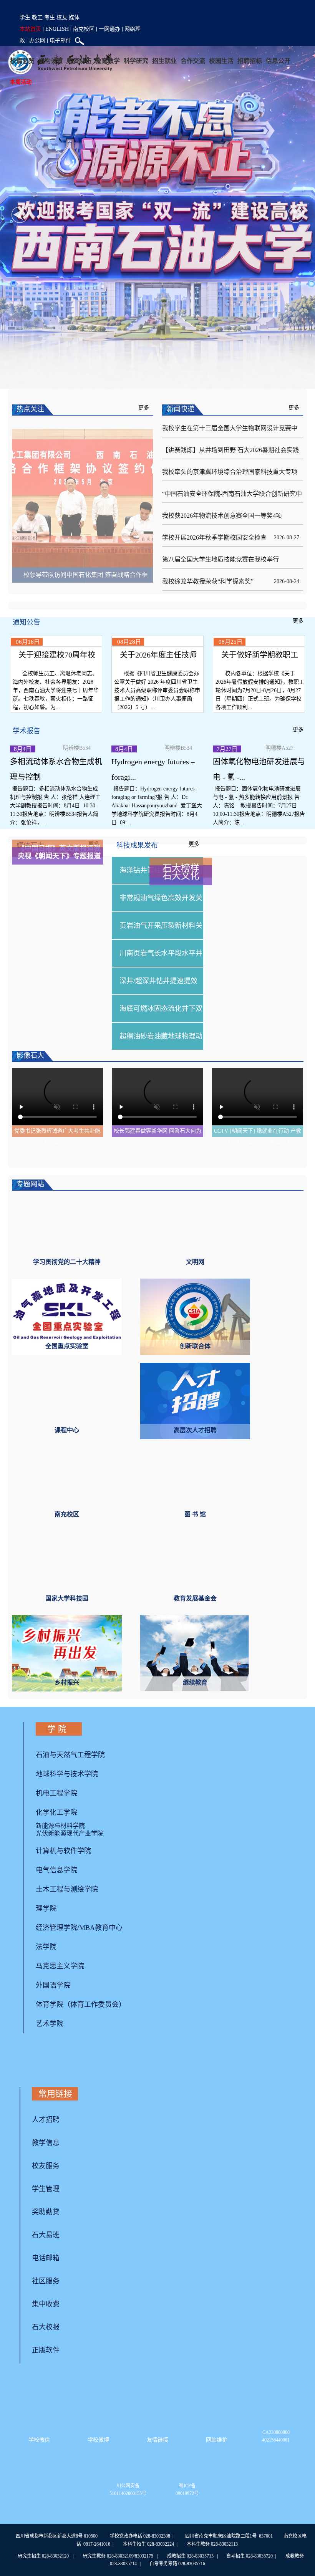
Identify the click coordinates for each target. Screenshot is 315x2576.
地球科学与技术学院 (67, 1787)
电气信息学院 (56, 1883)
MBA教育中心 (101, 1941)
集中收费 (46, 2317)
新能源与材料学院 (60, 1839)
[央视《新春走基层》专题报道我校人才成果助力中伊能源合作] (83, 505)
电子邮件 (60, 40)
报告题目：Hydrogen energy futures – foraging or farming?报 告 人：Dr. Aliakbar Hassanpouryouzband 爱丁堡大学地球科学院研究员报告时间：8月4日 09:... (157, 819)
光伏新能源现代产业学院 (70, 1846)
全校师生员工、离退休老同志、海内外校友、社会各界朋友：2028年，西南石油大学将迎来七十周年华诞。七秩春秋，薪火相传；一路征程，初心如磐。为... (56, 703)
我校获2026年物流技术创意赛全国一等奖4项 (222, 516)
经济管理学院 (56, 1941)
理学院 (46, 1922)
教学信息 (46, 2156)
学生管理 (46, 2202)
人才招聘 (46, 2133)
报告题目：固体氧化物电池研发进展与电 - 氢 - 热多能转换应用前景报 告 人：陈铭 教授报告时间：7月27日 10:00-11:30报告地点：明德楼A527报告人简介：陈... (259, 819)
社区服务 (46, 2294)
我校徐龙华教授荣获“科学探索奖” (208, 581)
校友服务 (46, 2179)
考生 (50, 17)
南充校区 (84, 29)
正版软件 (46, 2363)
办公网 (37, 40)
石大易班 (46, 2248)
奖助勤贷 (46, 2225)
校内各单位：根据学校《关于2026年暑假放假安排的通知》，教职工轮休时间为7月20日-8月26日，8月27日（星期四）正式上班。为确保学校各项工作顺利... (260, 703)
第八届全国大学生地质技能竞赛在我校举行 (220, 559)
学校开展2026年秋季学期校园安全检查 (214, 538)
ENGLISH (57, 29)
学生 (25, 17)
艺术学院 (50, 2037)
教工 (37, 17)
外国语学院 (53, 1998)
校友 (62, 17)
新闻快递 (181, 409)
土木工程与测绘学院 (67, 1902)
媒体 (74, 17)
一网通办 (109, 29)
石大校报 (46, 2340)
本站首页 (30, 29)
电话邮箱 (46, 2271)
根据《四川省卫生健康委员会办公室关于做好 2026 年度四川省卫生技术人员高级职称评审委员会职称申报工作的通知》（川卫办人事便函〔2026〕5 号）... (157, 703)
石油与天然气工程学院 (70, 1768)
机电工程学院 (56, 1806)
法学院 (46, 1960)
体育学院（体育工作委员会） (81, 2018)
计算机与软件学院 (63, 1864)
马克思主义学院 (60, 1979)
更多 (144, 408)
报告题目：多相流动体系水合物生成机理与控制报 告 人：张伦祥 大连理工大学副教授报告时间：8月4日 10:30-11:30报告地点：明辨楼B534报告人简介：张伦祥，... (55, 819)
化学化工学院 (56, 1826)
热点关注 (30, 409)
